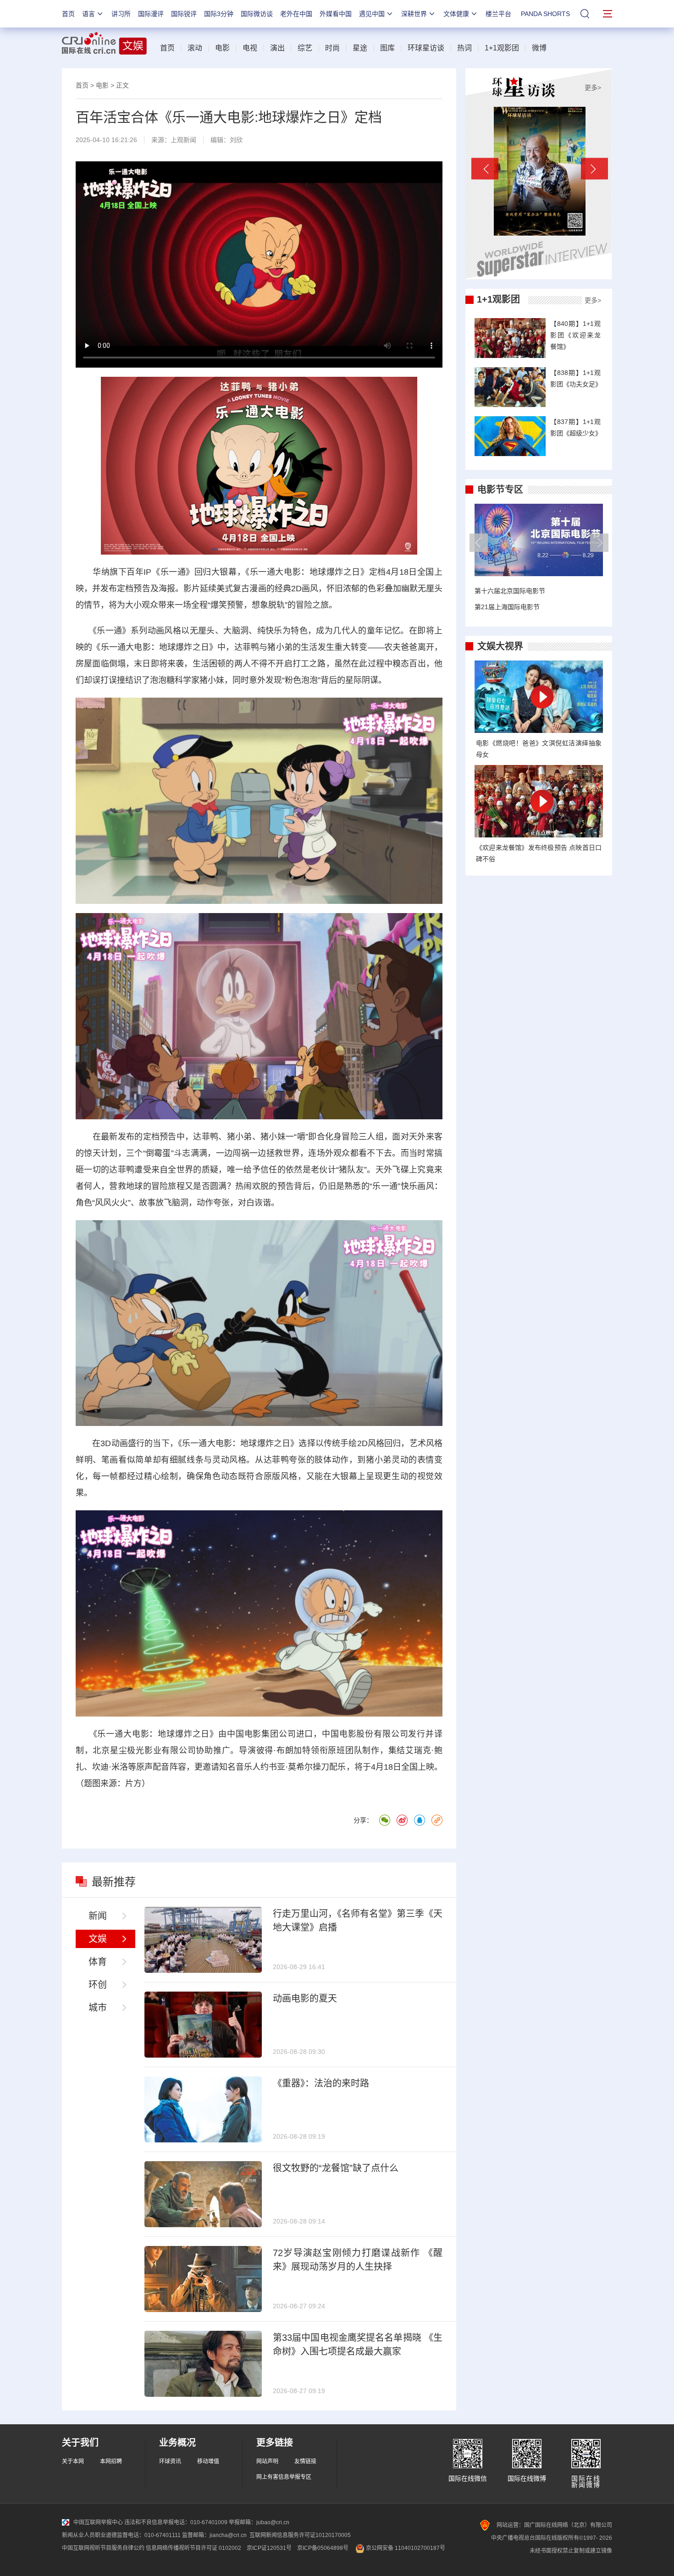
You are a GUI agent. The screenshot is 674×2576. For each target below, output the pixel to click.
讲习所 (121, 14)
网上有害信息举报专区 (284, 2477)
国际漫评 (151, 14)
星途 (360, 48)
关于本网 (73, 2461)
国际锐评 (184, 14)
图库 (387, 48)
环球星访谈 (426, 48)
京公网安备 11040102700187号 (405, 2548)
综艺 (305, 48)
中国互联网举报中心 (98, 2522)
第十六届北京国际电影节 (510, 591)
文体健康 (456, 14)
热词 (464, 48)
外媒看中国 (336, 14)
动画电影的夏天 (305, 1998)
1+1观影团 (502, 48)
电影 (222, 48)
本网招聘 (111, 2461)
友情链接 (305, 2461)
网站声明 (267, 2461)
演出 (277, 48)
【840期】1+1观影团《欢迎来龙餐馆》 (575, 335)
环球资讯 (170, 2461)
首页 (68, 14)
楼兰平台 (498, 14)
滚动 (195, 48)
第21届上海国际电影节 (507, 607)
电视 (250, 48)
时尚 (332, 48)
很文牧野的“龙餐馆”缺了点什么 (336, 2168)
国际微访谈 (257, 14)
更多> (593, 88)
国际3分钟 (219, 14)
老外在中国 (296, 14)
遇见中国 (372, 14)
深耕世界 (414, 14)
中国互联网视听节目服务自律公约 (103, 2548)
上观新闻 (183, 140)
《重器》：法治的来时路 (321, 2083)
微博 (539, 48)
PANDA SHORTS (545, 14)
